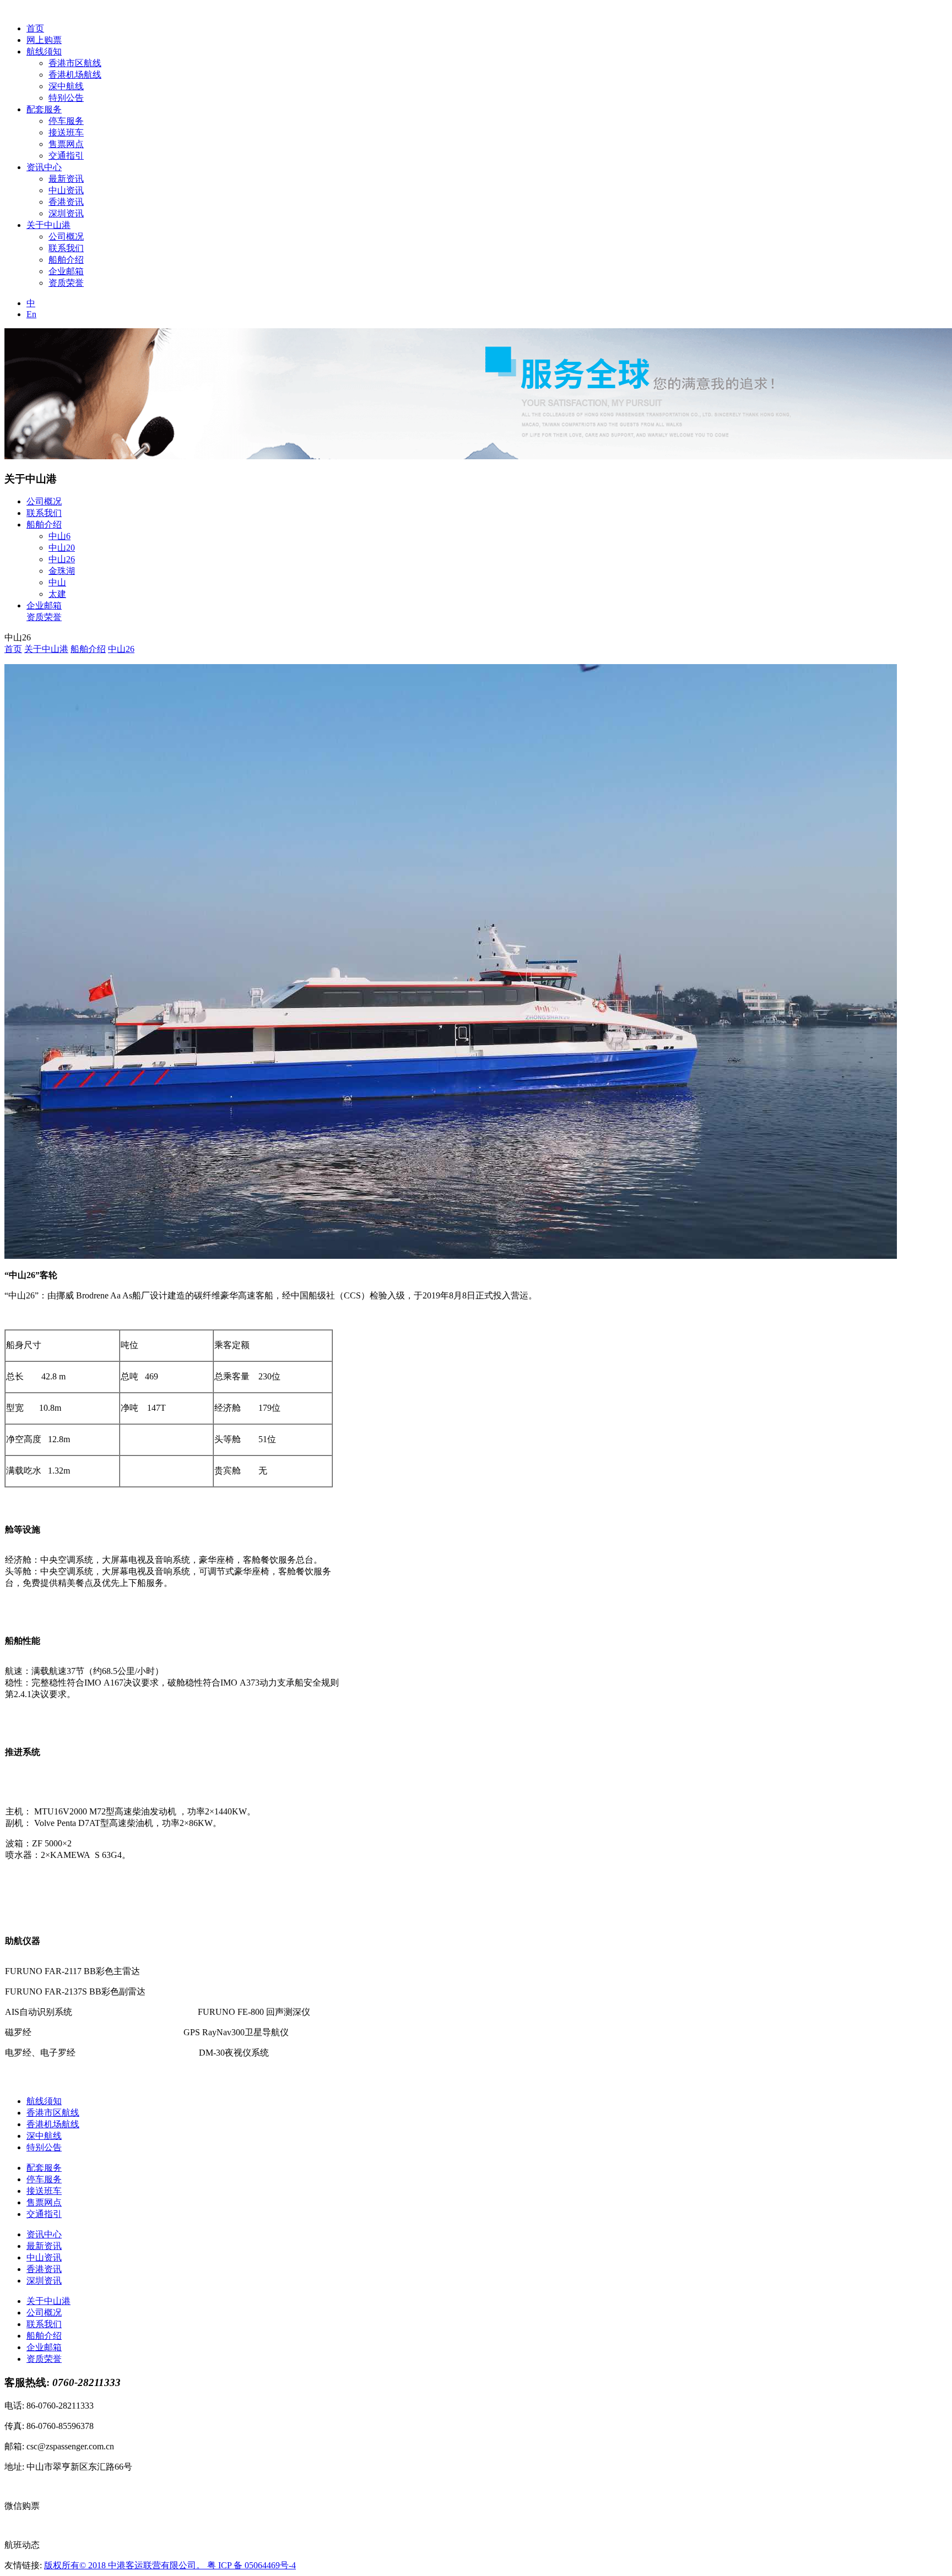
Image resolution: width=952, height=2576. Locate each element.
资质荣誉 (66, 283)
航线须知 (44, 51)
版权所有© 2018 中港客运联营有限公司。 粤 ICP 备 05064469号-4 (170, 2565)
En (31, 314)
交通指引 (66, 156)
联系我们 (66, 248)
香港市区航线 (75, 63)
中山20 (62, 548)
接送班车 (66, 132)
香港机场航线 (75, 75)
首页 (35, 28)
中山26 (62, 559)
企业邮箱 (66, 271)
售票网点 (66, 144)
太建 (57, 594)
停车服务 (66, 121)
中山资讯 (66, 190)
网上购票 (44, 40)
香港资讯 (66, 202)
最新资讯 (66, 179)
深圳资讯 (66, 213)
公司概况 (66, 237)
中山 (57, 582)
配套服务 (44, 109)
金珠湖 (62, 571)
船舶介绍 (66, 260)
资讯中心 (44, 167)
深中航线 (66, 86)
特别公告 (66, 98)
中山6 (59, 536)
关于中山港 (48, 225)
